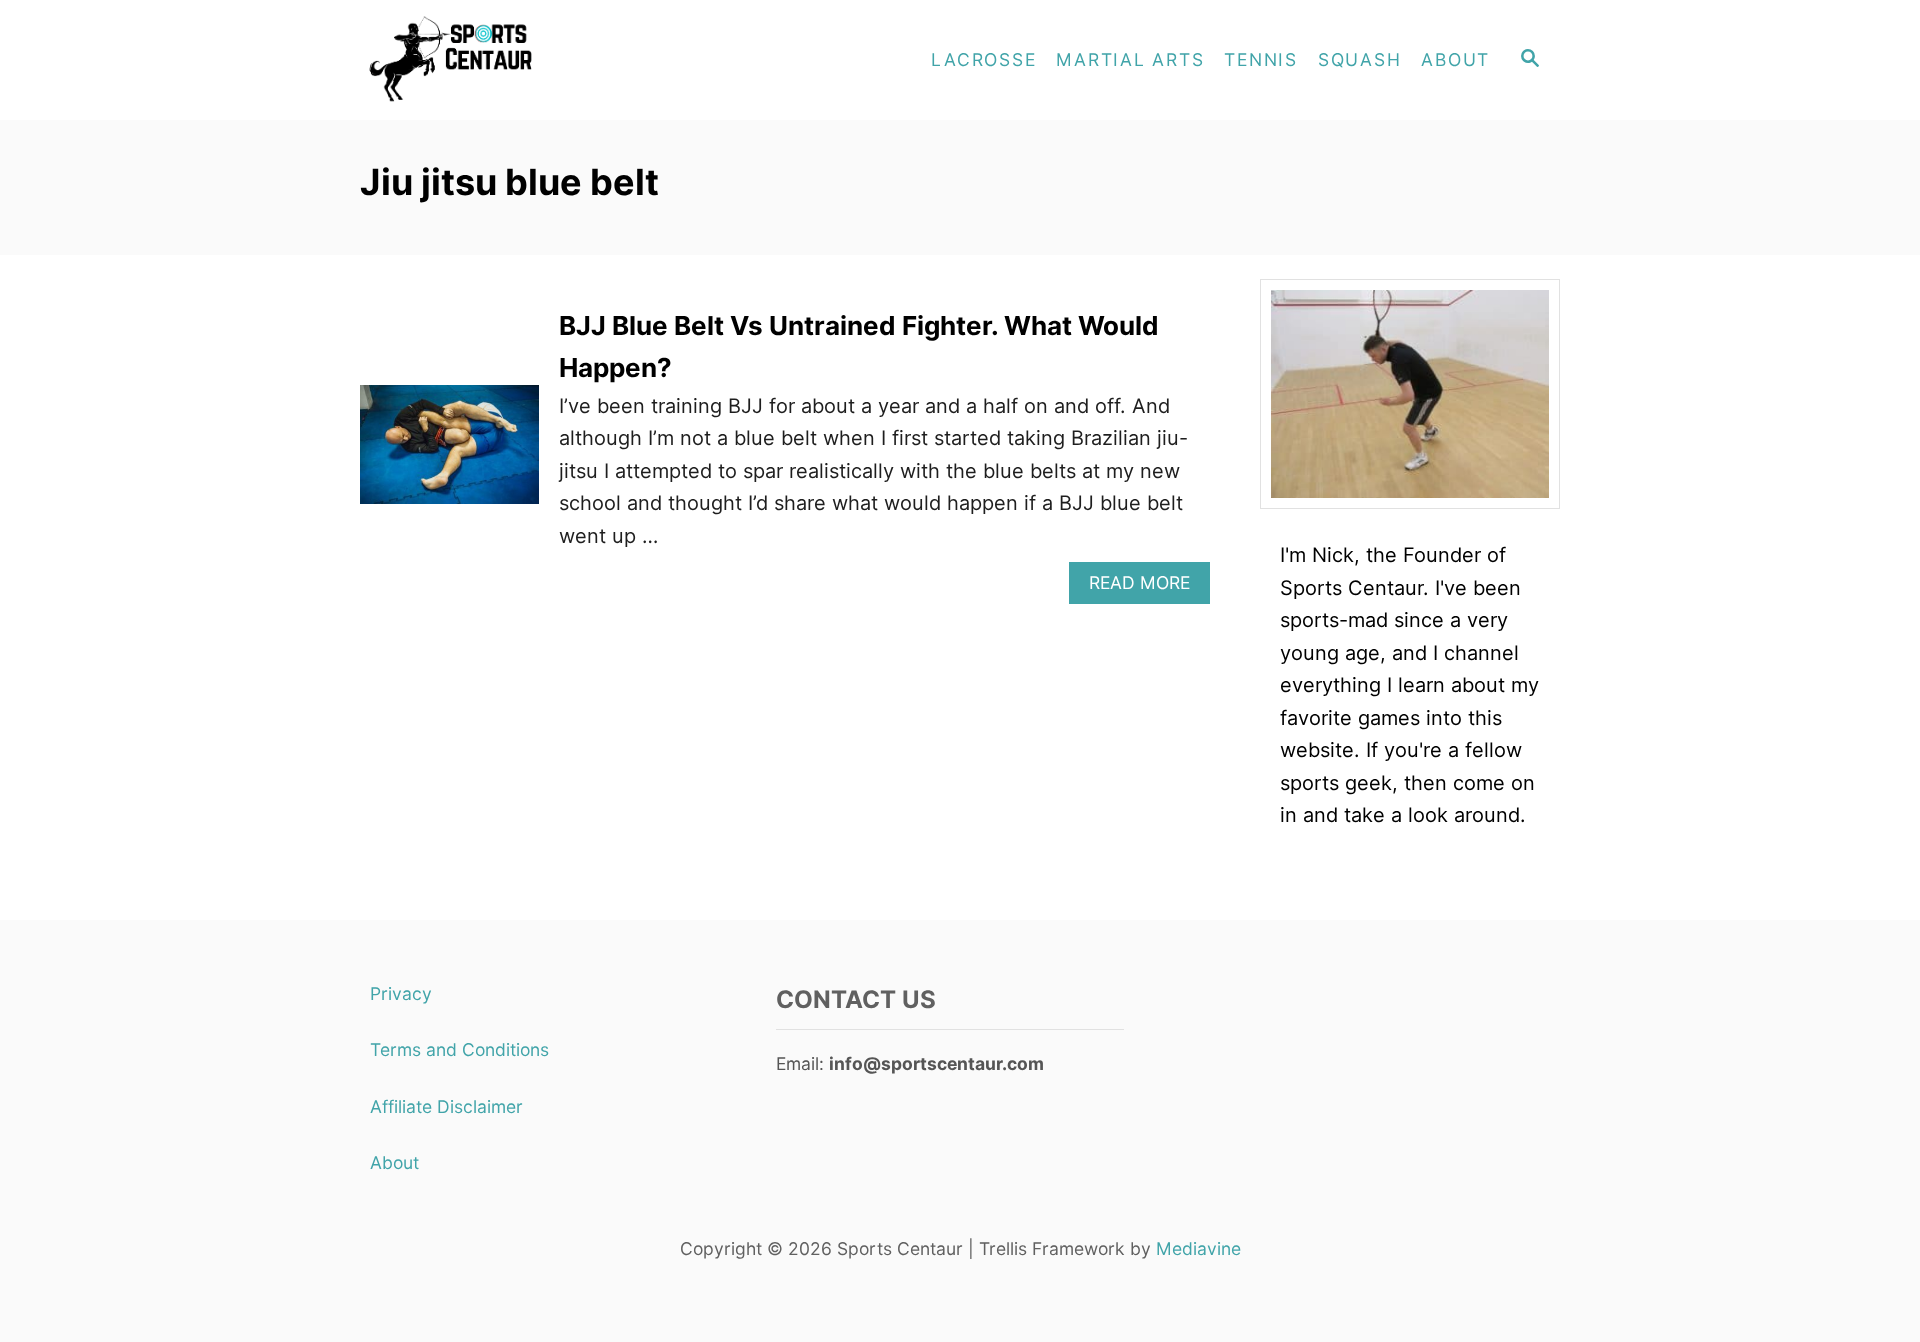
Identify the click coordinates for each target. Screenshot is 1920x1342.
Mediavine (1198, 1248)
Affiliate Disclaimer (446, 1106)
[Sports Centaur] (540, 60)
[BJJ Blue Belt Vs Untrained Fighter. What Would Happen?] (449, 454)
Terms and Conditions (459, 1049)
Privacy (401, 993)
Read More (1149, 587)
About (394, 1162)
